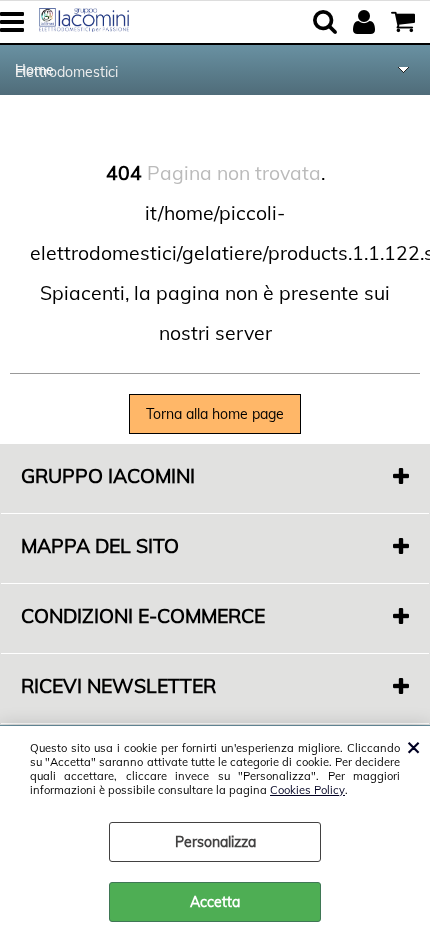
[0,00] (405, 22)
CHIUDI (413, 746)
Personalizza (215, 842)
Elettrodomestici (66, 72)
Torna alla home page (215, 414)
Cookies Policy (307, 790)
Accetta (215, 902)
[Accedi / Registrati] (366, 22)
